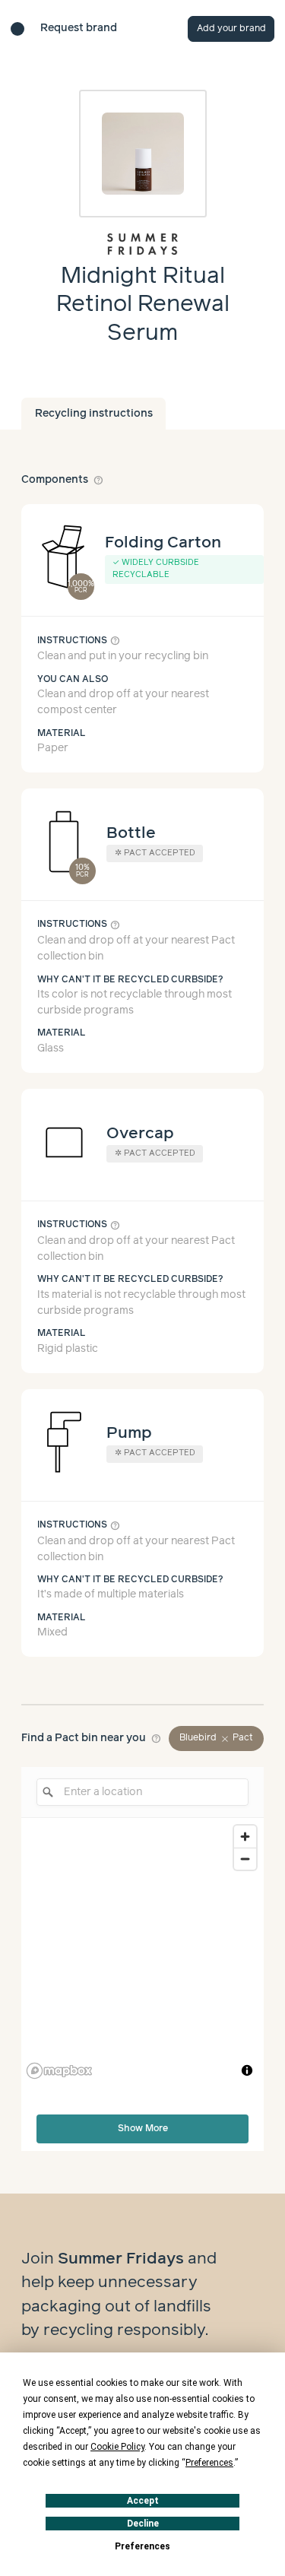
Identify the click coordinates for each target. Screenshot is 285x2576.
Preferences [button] (209, 2463)
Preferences (142, 2546)
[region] (142, 1951)
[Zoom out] (245, 1859)
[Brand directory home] (17, 29)
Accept (143, 2501)
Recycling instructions (94, 414)
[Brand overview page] (142, 244)
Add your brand (231, 29)
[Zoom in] (245, 1837)
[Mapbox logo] (59, 2071)
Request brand (79, 28)
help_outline (99, 480)
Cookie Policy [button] (117, 2447)
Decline (143, 2524)
